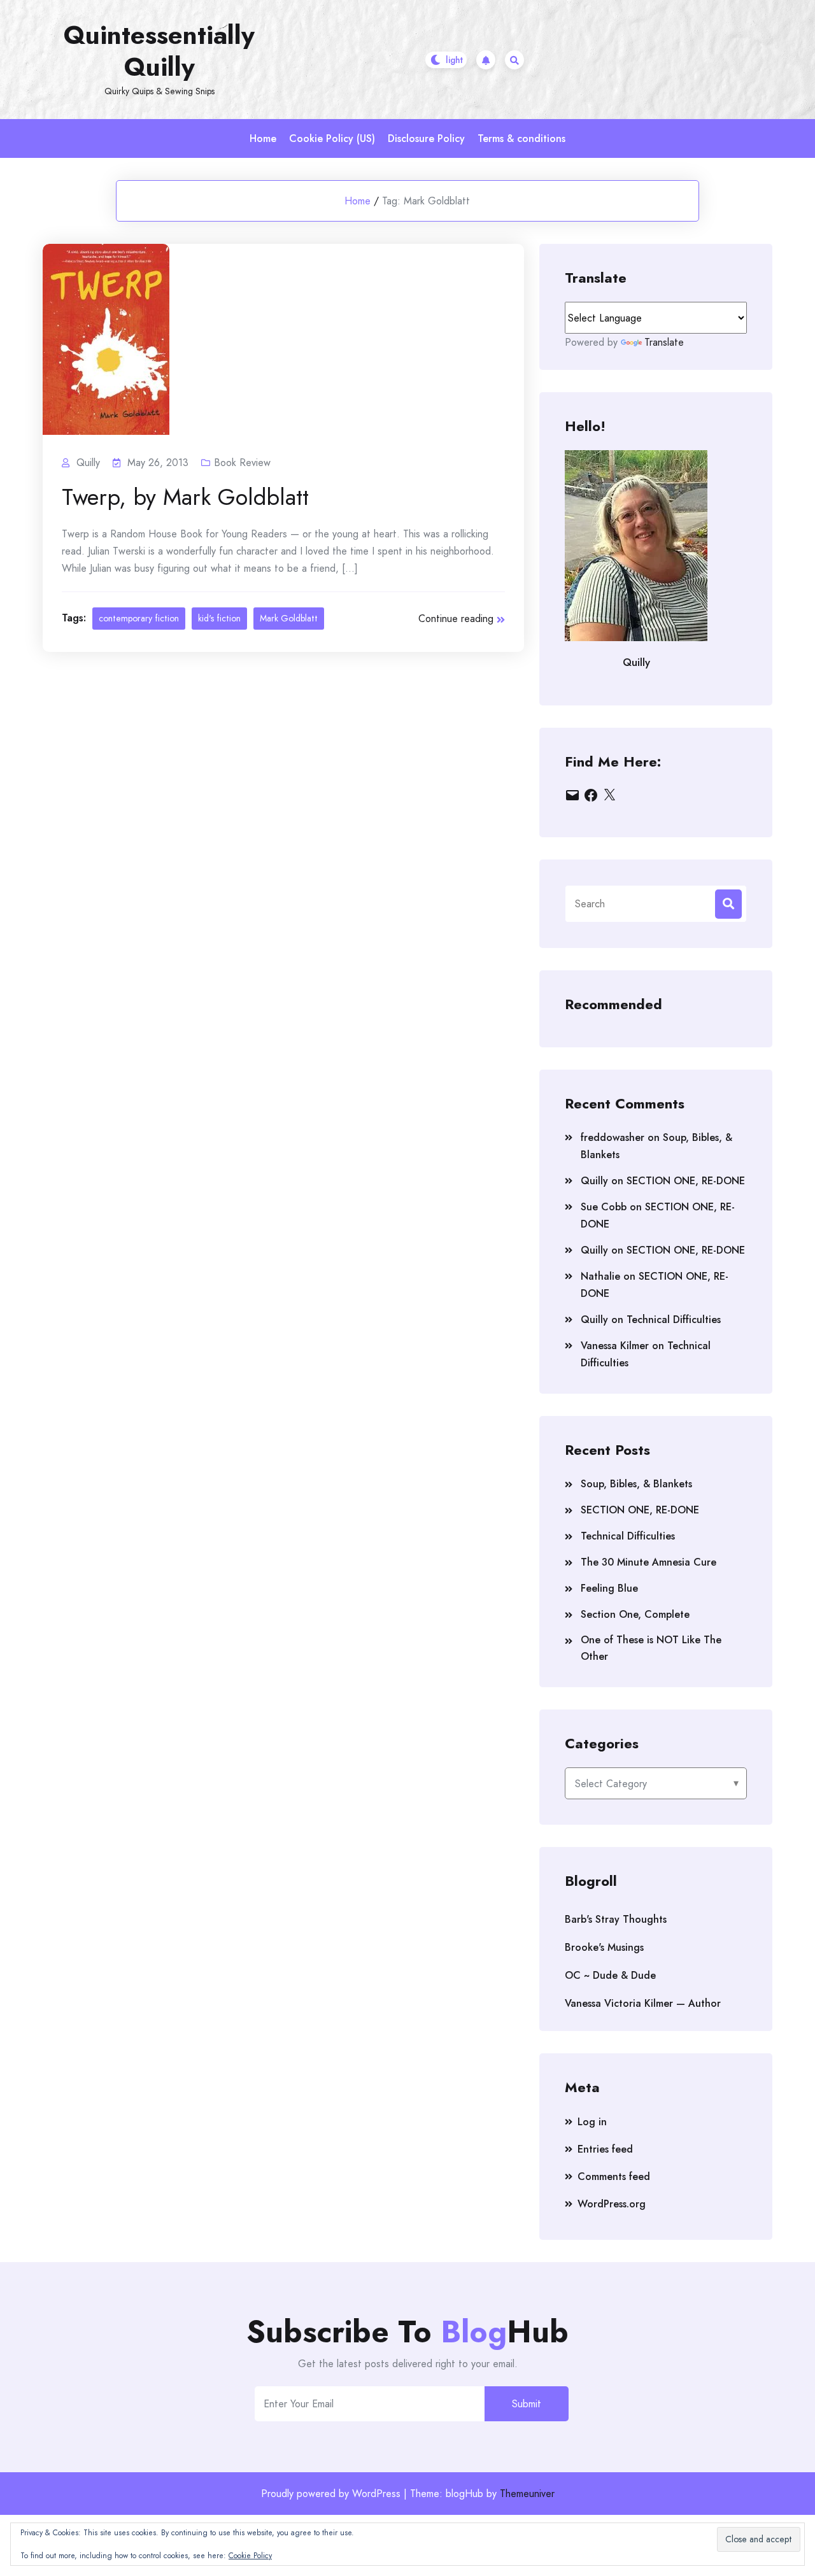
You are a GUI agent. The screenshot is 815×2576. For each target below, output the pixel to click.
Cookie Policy (250, 2556)
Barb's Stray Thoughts (616, 1919)
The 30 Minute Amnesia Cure (648, 1562)
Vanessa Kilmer (615, 1346)
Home (263, 138)
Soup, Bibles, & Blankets (636, 1484)
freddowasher (613, 1137)
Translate (664, 342)
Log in (592, 2122)
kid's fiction (219, 618)
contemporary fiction (139, 618)
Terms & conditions (521, 138)
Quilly (594, 1181)
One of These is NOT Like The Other (651, 1648)
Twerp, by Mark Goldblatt (185, 497)
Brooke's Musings (604, 1947)
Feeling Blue (609, 1588)
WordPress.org (612, 2204)
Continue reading (456, 619)
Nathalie (600, 1276)
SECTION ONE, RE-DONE (686, 1181)
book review (242, 463)
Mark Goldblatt (289, 618)
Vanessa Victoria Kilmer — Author (643, 2003)
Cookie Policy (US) (332, 138)
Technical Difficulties (674, 1320)
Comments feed (614, 2176)
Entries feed (605, 2149)
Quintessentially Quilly (159, 51)
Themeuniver (527, 2494)
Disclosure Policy (426, 138)
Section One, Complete (635, 1614)
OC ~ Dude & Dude (610, 1975)
